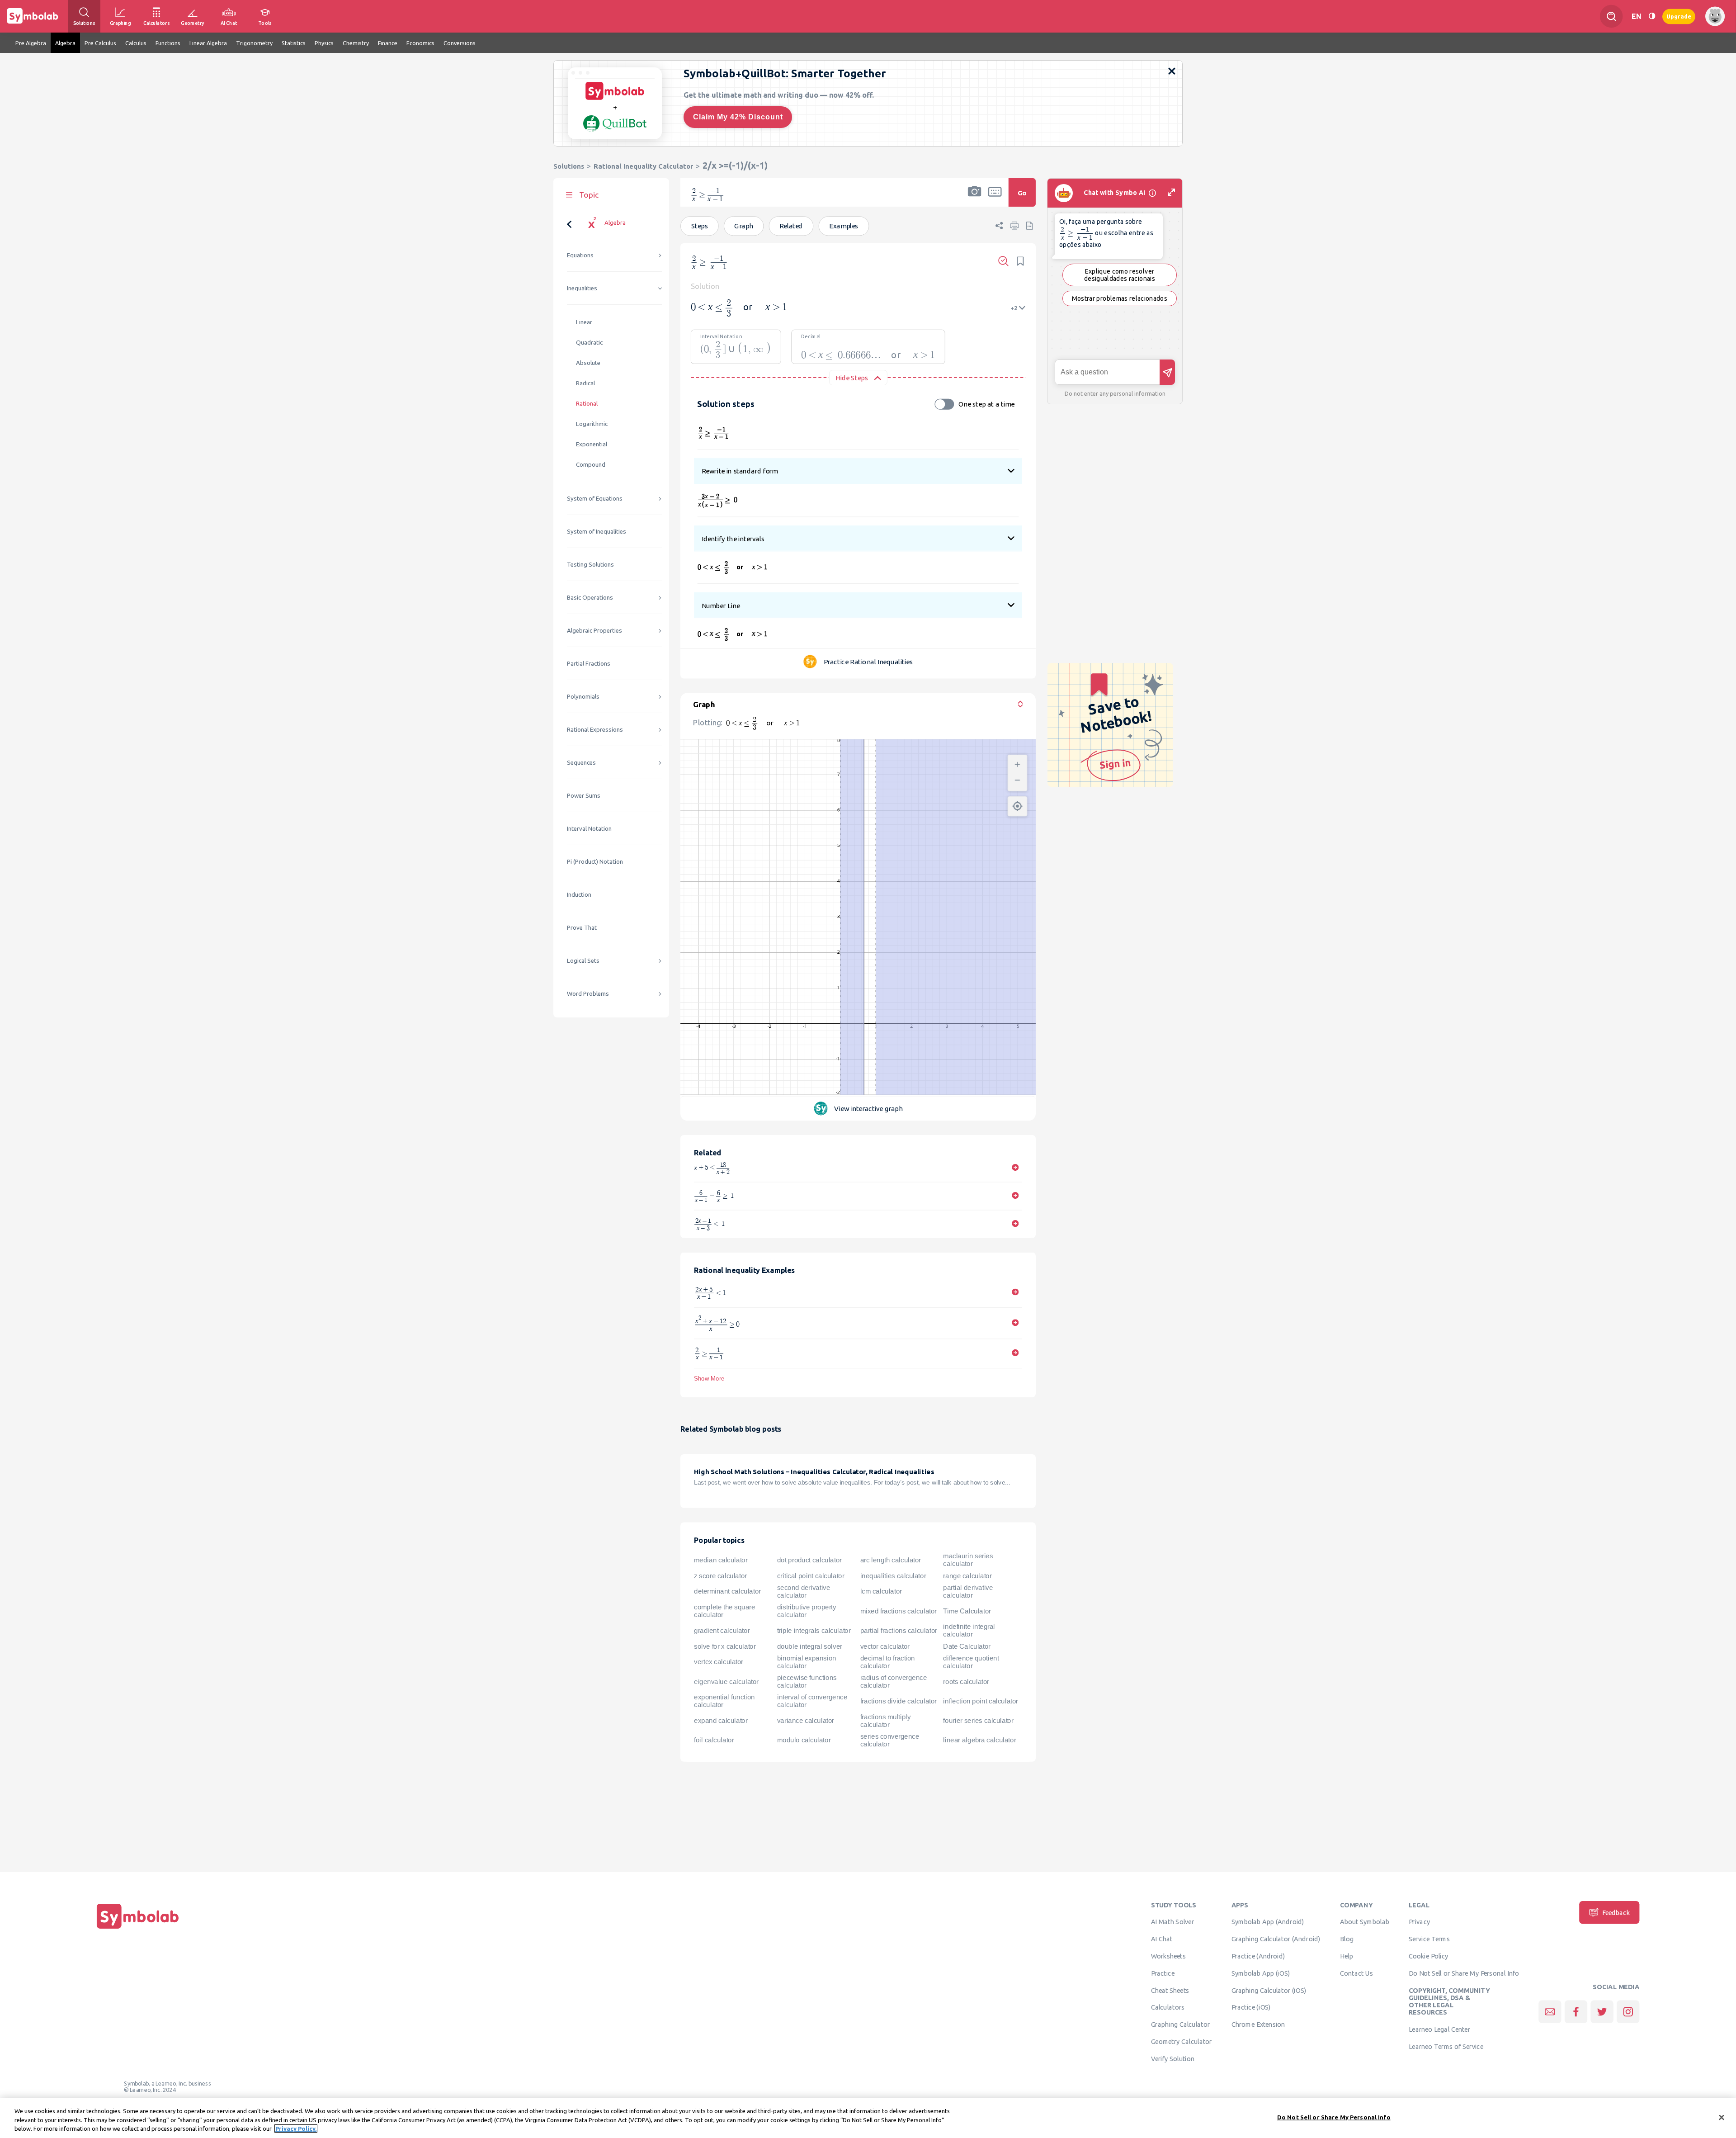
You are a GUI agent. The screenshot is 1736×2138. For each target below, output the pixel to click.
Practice (1163, 1973)
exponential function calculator (724, 1701)
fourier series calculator (978, 1721)
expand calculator (721, 1721)
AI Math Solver (1172, 1922)
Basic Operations (590, 598)
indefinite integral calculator (969, 1630)
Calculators (1168, 2007)
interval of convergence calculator (812, 1701)
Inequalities (582, 288)
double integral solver (810, 1646)
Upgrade (1679, 16)
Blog (1347, 1939)
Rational (587, 404)
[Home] (138, 1929)
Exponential (592, 444)
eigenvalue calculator (726, 1681)
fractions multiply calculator (886, 1720)
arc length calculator (891, 1560)
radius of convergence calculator (894, 1682)
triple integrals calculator (814, 1631)
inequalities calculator (893, 1575)
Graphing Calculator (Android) (1276, 1939)
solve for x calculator (725, 1646)
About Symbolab (1365, 1922)
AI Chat (1162, 1939)
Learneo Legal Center (1439, 2029)
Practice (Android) (1258, 1956)
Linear (584, 322)
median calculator (721, 1560)
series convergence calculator (890, 1740)
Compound (591, 465)
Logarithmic (592, 424)
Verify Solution (1173, 2058)
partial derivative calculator (968, 1592)
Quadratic (589, 343)
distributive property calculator (807, 1611)
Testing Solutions (590, 565)
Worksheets (1168, 1956)
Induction (579, 895)
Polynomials (583, 697)
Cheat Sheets (1170, 1990)
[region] (868, 2118)
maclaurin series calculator (968, 1560)
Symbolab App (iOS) (1261, 1973)
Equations (580, 255)
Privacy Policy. (296, 2129)
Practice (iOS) (1251, 2007)
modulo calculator (804, 1740)
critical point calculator (811, 1575)
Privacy (1419, 1922)
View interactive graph (868, 1109)
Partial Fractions (589, 664)
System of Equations (595, 499)
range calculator (967, 1575)
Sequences (581, 763)
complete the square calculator (724, 1611)
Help (1347, 1956)
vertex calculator (719, 1662)
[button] (975, 198)
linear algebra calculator (979, 1740)
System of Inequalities (597, 532)
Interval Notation (589, 829)
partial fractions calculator (899, 1631)
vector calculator (885, 1646)
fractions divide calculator (899, 1701)
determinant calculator (727, 1591)
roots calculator (966, 1681)
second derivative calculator (804, 1592)
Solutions (569, 166)
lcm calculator (881, 1591)
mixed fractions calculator (899, 1611)
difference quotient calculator (971, 1662)
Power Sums (584, 796)
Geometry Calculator (1182, 2041)
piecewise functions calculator (807, 1682)
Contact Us (1356, 1973)
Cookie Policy (1428, 1956)
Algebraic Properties (594, 631)
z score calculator (720, 1575)
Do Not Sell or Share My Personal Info (1464, 1973)
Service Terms (1429, 1939)
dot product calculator (809, 1560)
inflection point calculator (980, 1701)
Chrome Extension (1258, 2024)
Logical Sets (583, 961)
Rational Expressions (595, 730)
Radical (585, 383)
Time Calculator (967, 1611)
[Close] (1722, 2117)
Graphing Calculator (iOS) (1269, 1990)
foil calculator (714, 1740)
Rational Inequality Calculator (643, 166)
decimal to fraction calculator (888, 1662)
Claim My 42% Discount (738, 117)
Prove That (582, 928)
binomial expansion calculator (807, 1662)
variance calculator (806, 1721)
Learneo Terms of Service (1446, 2046)
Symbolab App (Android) (1268, 1922)
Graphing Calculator (1181, 2024)
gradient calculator (722, 1631)
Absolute (588, 363)
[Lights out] (1652, 16)
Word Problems (588, 994)
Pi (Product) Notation (595, 862)
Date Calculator (967, 1646)
